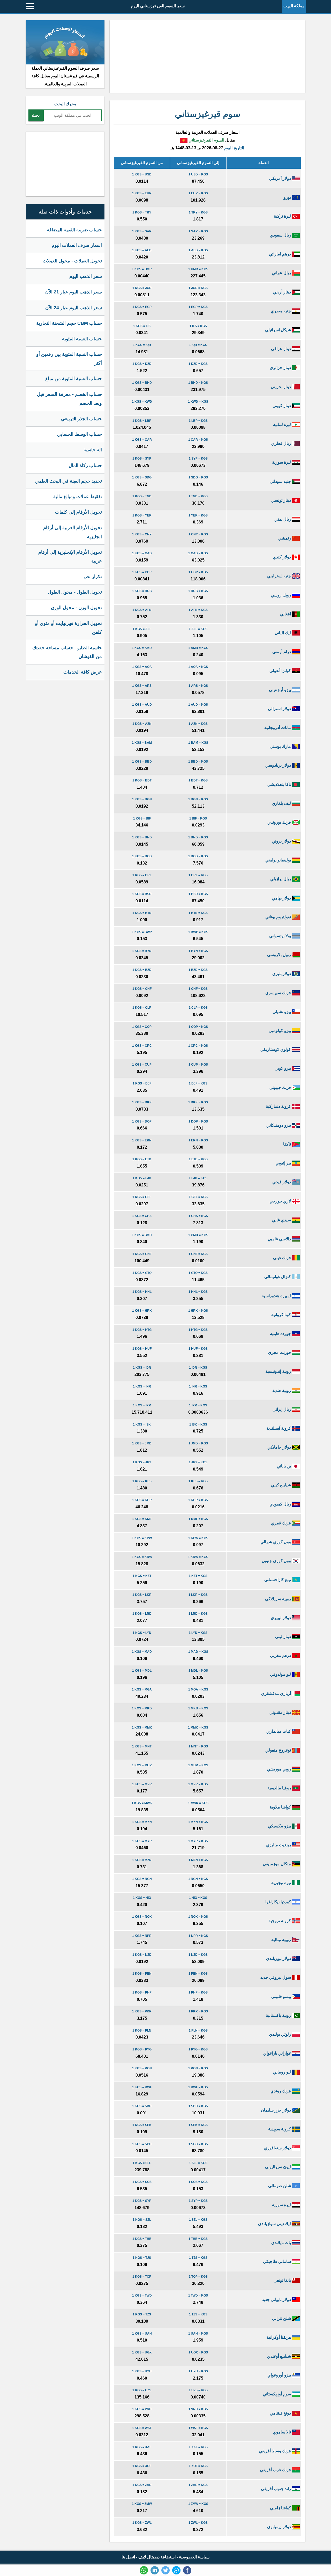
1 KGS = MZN (142, 1860)
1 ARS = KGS (198, 686)
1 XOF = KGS (198, 2466)
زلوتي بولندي (280, 2034)
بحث (36, 115)
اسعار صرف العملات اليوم (77, 245)
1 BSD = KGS (198, 894)
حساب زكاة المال (85, 466)
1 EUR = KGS (198, 193)
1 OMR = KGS (198, 269)
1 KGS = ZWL (142, 2523)
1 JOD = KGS (198, 288)
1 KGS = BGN (142, 799)
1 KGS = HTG (142, 1330)
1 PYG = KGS (198, 2049)
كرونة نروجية (280, 1921)
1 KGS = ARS (142, 686)
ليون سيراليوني (279, 2167)
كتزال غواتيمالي (278, 1277)
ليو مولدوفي (281, 1674)
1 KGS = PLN (142, 2031)
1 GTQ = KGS (198, 1273)
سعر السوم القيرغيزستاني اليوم (158, 6)
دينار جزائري (281, 368)
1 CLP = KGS (198, 1008)
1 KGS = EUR (142, 193)
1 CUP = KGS (198, 1065)
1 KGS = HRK (142, 1311)
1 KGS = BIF (142, 818)
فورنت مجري (280, 1352)
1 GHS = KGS (198, 1216)
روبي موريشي (279, 1769)
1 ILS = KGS (198, 326)
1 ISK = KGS (198, 1424)
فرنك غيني (283, 1258)
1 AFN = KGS (198, 610)
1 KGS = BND (142, 837)
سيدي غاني (282, 1220)
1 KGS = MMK (142, 1728)
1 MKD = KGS (198, 1708)
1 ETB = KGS (198, 1159)
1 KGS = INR (142, 1386)
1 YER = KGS (198, 515)
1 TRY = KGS (198, 212)
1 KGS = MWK (142, 1803)
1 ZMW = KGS (198, 2504)
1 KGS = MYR (142, 1841)
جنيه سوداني (281, 481)
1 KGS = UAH (142, 2334)
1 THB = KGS (198, 2239)
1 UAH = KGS (198, 2334)
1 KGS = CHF (142, 989)
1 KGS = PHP (142, 1992)
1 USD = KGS (198, 174)
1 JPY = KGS (198, 1462)
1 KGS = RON (142, 2068)
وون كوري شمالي (276, 1542)
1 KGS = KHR (142, 1500)
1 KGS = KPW (142, 1538)
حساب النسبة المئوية (82, 339)
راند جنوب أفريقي (276, 2489)
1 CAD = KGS (198, 553)
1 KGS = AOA (142, 667)
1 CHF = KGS (198, 989)
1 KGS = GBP (142, 572)
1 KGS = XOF (142, 2466)
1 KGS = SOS (142, 2182)
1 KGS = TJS (142, 2258)
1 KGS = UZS (142, 2390)
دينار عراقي (281, 349)
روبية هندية (282, 1390)
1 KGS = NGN (142, 1879)
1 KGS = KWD (142, 402)
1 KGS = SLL (142, 2163)
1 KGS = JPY (142, 1462)
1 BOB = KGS (198, 856)
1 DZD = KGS (198, 364)
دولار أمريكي (281, 178)
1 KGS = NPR (142, 1936)
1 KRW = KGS (198, 1557)
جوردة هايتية (281, 1334)
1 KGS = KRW (142, 1557)
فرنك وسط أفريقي (275, 2451)
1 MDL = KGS (198, 1671)
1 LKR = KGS (198, 1595)
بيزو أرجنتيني (280, 690)
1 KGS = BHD (142, 383)
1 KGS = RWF (142, 2087)
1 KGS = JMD (142, 1443)
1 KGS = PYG (142, 2049)
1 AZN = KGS (198, 724)
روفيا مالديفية (280, 1788)
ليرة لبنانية (283, 425)
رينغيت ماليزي (279, 1845)
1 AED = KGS (198, 250)
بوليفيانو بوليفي (279, 860)
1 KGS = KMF (142, 1519)
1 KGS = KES (142, 1481)
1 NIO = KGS (198, 1898)
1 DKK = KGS (198, 1102)
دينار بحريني (281, 387)
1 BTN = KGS (198, 913)
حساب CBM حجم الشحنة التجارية (69, 323)
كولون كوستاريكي (276, 1049)
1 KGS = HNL (142, 1292)
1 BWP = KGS (198, 932)
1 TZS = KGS (198, 2314)
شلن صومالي (280, 2186)
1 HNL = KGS (198, 1292)
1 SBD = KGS (198, 2106)
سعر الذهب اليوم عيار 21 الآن (74, 292)
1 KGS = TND (142, 496)
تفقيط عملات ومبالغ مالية (78, 497)
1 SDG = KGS (198, 477)
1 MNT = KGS (198, 1746)
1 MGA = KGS (198, 1689)
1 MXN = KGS (198, 1822)
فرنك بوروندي (280, 822)
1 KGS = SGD (142, 2144)
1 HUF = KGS (198, 1349)
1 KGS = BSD (142, 894)
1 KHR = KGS (198, 1500)
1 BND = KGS (198, 837)
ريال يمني (283, 519)
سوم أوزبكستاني (277, 2394)
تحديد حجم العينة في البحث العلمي (69, 481)
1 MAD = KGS (198, 1652)
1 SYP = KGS (198, 459)
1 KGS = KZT (142, 1576)
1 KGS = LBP (142, 421)
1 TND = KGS (198, 496)
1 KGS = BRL (142, 875)
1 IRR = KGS (198, 1405)
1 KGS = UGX (142, 2352)
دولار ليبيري (281, 1618)
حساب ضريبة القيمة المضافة (74, 230)
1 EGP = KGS (198, 307)
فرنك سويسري (279, 993)
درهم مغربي (281, 1655)
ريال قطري (282, 443)
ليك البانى (283, 633)
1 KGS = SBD (142, 2106)
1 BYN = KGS (198, 951)
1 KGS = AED (142, 250)
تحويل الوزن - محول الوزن (76, 608)
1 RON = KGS (198, 2068)
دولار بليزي (282, 974)
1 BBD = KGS (198, 762)
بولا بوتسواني (281, 936)
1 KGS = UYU (142, 2371)
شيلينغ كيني (281, 1485)
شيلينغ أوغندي (280, 2356)
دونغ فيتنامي (281, 2413)
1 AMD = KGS (198, 648)
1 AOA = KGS (198, 667)
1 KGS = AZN (142, 724)
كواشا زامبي (281, 2508)
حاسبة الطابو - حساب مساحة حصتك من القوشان (67, 652)
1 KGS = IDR (142, 1368)
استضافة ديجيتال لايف (157, 2557)
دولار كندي (282, 557)
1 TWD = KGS (198, 2295)
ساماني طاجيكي (277, 2261)
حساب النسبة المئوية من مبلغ (74, 379)
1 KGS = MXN (142, 1822)
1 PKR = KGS (198, 2011)
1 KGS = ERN (142, 1140)
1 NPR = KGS (198, 1936)
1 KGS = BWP (142, 932)
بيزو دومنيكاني (279, 1125)
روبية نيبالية (282, 1940)
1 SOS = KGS (198, 2182)
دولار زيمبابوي (280, 2527)
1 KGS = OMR (142, 269)
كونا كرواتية (282, 1315)
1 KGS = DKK (142, 1102)
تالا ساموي (282, 2432)
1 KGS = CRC (142, 1046)
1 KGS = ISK (142, 1424)
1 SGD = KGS (198, 2144)
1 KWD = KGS (198, 402)
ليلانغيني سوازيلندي (275, 2224)
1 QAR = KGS (198, 440)
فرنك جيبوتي (281, 1087)
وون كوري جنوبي (277, 1561)
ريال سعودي (281, 235)
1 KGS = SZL (142, 2220)
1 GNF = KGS (198, 1254)
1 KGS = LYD (142, 1633)
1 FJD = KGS (198, 1178)
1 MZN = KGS (198, 1860)
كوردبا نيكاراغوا (279, 1902)
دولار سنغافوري (278, 2148)
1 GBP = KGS (198, 572)
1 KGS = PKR (142, 2011)
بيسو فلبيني (282, 1996)
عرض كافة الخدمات (83, 672)
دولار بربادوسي (279, 765)
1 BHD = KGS (198, 383)
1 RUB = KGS (198, 591)
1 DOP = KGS (198, 1121)
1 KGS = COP (142, 1027)
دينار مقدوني (281, 1712)
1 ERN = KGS (198, 1140)
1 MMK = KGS (198, 1728)
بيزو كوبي (283, 1068)
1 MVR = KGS (198, 1784)
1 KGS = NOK (142, 1917)
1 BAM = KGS (198, 743)
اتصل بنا (128, 2557)
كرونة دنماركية (279, 1106)
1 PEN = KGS (198, 1974)
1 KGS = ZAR (142, 2485)
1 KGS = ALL (142, 629)
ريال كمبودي (281, 1504)
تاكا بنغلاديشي (280, 784)
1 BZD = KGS (198, 970)
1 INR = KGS (198, 1386)
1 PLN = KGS (198, 2031)
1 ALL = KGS (198, 629)
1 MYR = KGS (198, 1841)
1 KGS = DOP (142, 1121)
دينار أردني (283, 292)
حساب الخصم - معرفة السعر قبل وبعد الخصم (69, 399)
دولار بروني (282, 841)
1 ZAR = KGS (198, 2485)
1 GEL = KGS (198, 1197)
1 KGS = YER (142, 515)
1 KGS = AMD (142, 648)
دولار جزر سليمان (276, 2110)
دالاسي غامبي (280, 1239)
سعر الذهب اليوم (86, 276)
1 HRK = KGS (198, 1311)
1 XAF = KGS (198, 2447)
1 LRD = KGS (198, 1614)
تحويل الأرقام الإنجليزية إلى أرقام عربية (70, 557)
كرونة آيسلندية (279, 1428)
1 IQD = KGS (198, 345)
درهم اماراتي (280, 254)
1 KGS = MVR (142, 1784)
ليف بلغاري (282, 803)
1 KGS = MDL (142, 1671)
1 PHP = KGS (198, 1992)
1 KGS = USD (142, 174)
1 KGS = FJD (142, 1178)
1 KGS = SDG (142, 477)
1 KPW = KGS (198, 1538)
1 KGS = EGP (142, 307)
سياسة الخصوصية (194, 2557)
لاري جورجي (281, 1201)
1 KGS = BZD (142, 970)
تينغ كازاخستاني (278, 1580)
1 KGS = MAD (142, 1652)
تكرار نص (93, 577)
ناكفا (288, 1144)
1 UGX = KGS (198, 2352)
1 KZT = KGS (198, 1576)
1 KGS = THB (142, 2239)
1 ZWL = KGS (198, 2523)
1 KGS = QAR (142, 440)
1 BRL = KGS (198, 875)
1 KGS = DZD (142, 364)
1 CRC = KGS (198, 1046)
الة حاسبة (93, 450)
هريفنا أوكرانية (279, 2337)
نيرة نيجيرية (282, 1883)
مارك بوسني (281, 746)
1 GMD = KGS (198, 1235)
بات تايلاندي (282, 2243)
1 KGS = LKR (142, 1595)
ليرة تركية (283, 216)
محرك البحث (65, 104)
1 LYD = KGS (198, 1633)
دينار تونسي (282, 500)
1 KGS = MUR (142, 1765)
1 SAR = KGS (198, 231)
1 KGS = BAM (142, 743)
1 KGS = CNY (142, 534)
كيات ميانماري (279, 1731)
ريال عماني (282, 273)
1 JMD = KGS (198, 1443)
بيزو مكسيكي (280, 1826)
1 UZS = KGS (198, 2390)
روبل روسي (281, 595)
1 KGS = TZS (142, 2314)
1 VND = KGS (198, 2409)
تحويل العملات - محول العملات (72, 261)
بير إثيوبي (284, 1163)
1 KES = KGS (198, 1481)
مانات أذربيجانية (278, 728)
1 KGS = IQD (142, 345)
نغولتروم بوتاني (279, 917)
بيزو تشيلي (282, 1012)
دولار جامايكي (280, 1447)
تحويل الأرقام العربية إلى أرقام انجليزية (73, 532)
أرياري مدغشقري (277, 1693)
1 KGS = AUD (142, 705)
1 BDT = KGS (198, 780)
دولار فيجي (282, 1182)
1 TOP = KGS (198, 2277)
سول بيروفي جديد (276, 1977)
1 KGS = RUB (142, 591)
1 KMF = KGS (198, 1519)
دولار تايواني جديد (277, 2300)
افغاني (286, 614)
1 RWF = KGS (198, 2087)
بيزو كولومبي (280, 1031)
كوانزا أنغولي (281, 671)
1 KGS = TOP (142, 2277)
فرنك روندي (281, 2091)
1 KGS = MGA (142, 1689)
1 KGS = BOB (142, 856)
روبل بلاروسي (280, 955)
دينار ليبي (284, 1637)
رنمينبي (285, 538)
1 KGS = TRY (142, 212)
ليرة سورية (282, 462)
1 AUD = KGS (198, 705)
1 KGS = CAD (142, 553)
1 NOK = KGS (198, 1917)
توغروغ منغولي (279, 1750)
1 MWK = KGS (198, 1803)
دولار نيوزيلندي (279, 1958)
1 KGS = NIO (142, 1898)
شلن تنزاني (282, 2318)
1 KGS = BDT (142, 780)
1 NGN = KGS (198, 1879)
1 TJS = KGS (198, 2258)
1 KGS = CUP (142, 1065)
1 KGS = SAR (142, 231)
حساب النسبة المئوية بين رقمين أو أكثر (69, 359)
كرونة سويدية (280, 2129)
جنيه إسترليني (280, 576)
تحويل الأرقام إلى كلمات (78, 512)
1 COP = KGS (198, 1027)
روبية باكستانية (279, 2015)
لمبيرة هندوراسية (277, 1296)
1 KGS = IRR (142, 1405)
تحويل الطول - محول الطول (75, 592)
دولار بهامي (282, 898)
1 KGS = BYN (142, 951)
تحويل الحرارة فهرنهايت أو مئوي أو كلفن (68, 628)
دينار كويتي (282, 406)
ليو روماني (283, 2072)
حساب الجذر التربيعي (81, 419)
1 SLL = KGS (198, 2163)
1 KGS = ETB (142, 1159)
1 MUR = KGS (198, 1765)
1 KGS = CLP (142, 1008)
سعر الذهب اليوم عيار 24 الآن (74, 308)
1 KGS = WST (142, 2428)
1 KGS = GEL (142, 1197)
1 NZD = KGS (198, 1955)
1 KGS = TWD (142, 2295)
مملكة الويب (294, 6)
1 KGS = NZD (142, 1955)
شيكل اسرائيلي (279, 330)
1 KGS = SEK (142, 2125)
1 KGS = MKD (142, 1708)
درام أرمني (282, 652)
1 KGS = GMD (142, 1235)
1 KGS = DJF (142, 1083)
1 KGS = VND (142, 2409)
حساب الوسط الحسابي (80, 434)
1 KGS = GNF (142, 1254)
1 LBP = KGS (198, 421)
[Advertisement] (207, 56)
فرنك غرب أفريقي (276, 2470)
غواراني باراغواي (278, 2053)
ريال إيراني (282, 1409)
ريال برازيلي (281, 879)
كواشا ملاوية (281, 1807)
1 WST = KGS (198, 2428)
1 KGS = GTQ (142, 1273)
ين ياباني (284, 1466)
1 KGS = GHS (142, 1216)
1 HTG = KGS (198, 1330)
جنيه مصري (281, 311)
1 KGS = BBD (142, 762)
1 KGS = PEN (142, 1974)
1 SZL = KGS (198, 2220)
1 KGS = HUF (142, 1349)
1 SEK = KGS (198, 2125)
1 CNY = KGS (198, 534)
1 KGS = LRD (142, 1614)
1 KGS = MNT (142, 1746)
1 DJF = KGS (198, 1083)
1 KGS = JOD (142, 288)
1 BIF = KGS (198, 818)
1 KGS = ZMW (142, 2504)
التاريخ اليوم (234, 148)
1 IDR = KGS (198, 1368)
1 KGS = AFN (142, 610)
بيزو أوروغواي (280, 2375)
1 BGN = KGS (198, 799)
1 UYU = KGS (198, 2371)
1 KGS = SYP (142, 459)
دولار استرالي (280, 709)
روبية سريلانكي (279, 1599)
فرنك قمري (281, 1523)
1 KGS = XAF (142, 2447)
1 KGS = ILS (142, 326)
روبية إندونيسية (279, 1371)
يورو (288, 197)
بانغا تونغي (283, 2280)
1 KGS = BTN (142, 913)
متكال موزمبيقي (277, 1864)
